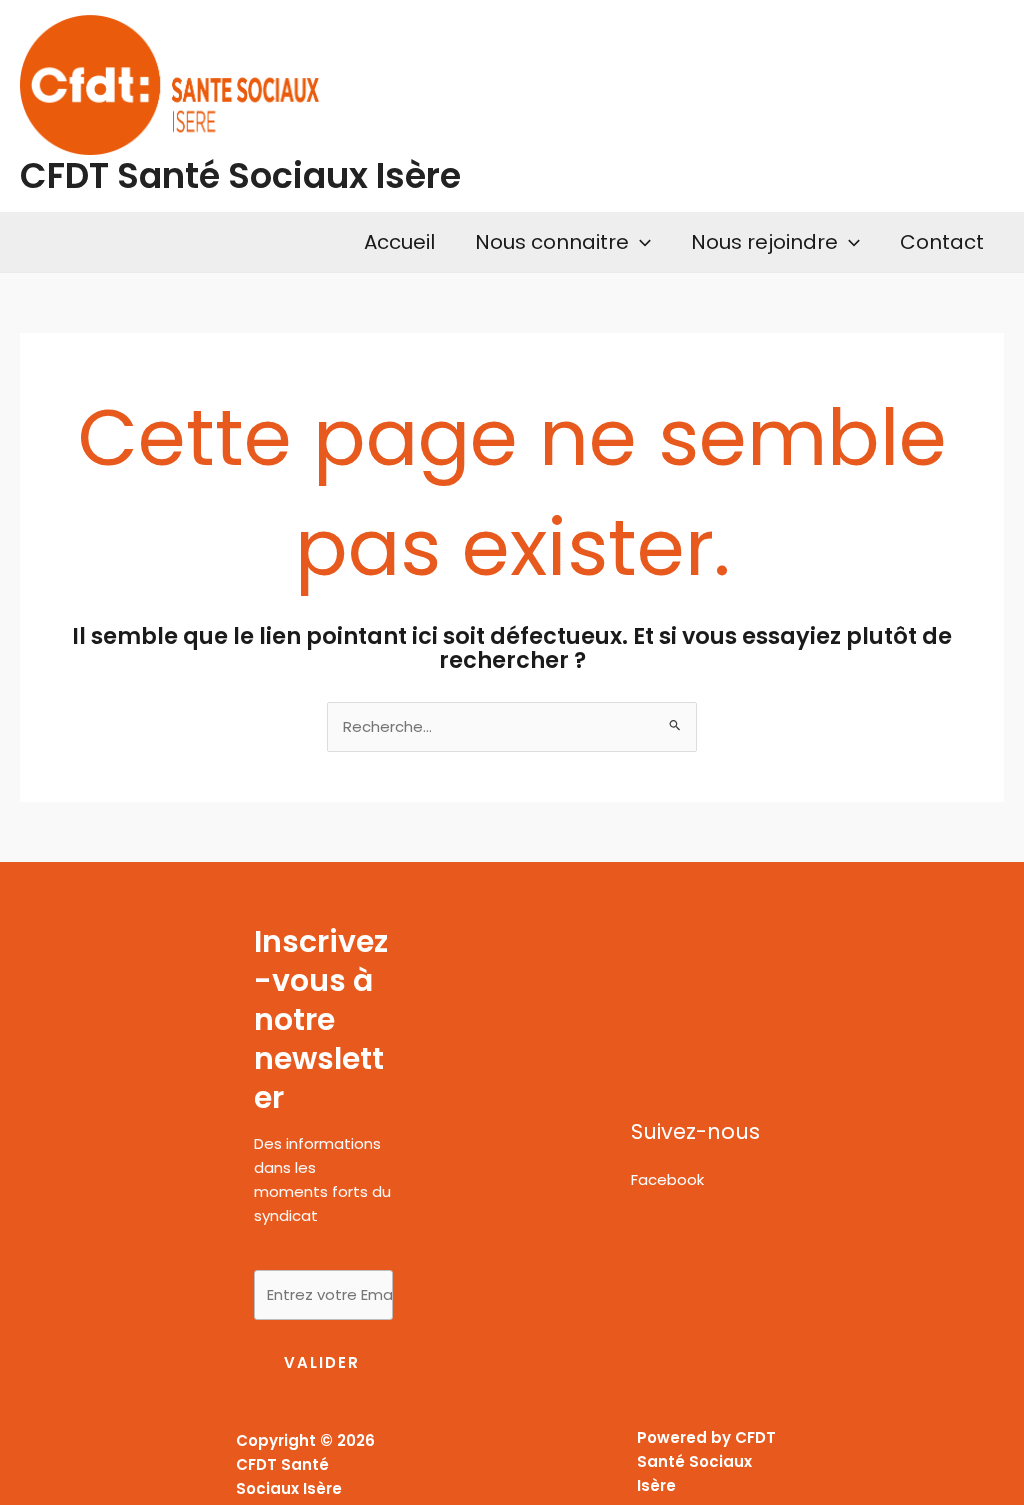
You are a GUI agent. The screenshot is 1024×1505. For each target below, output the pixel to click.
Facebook (667, 1179)
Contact (942, 242)
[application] (640, 242)
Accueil (399, 242)
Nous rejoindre (764, 242)
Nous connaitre (552, 242)
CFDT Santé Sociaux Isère (240, 175)
